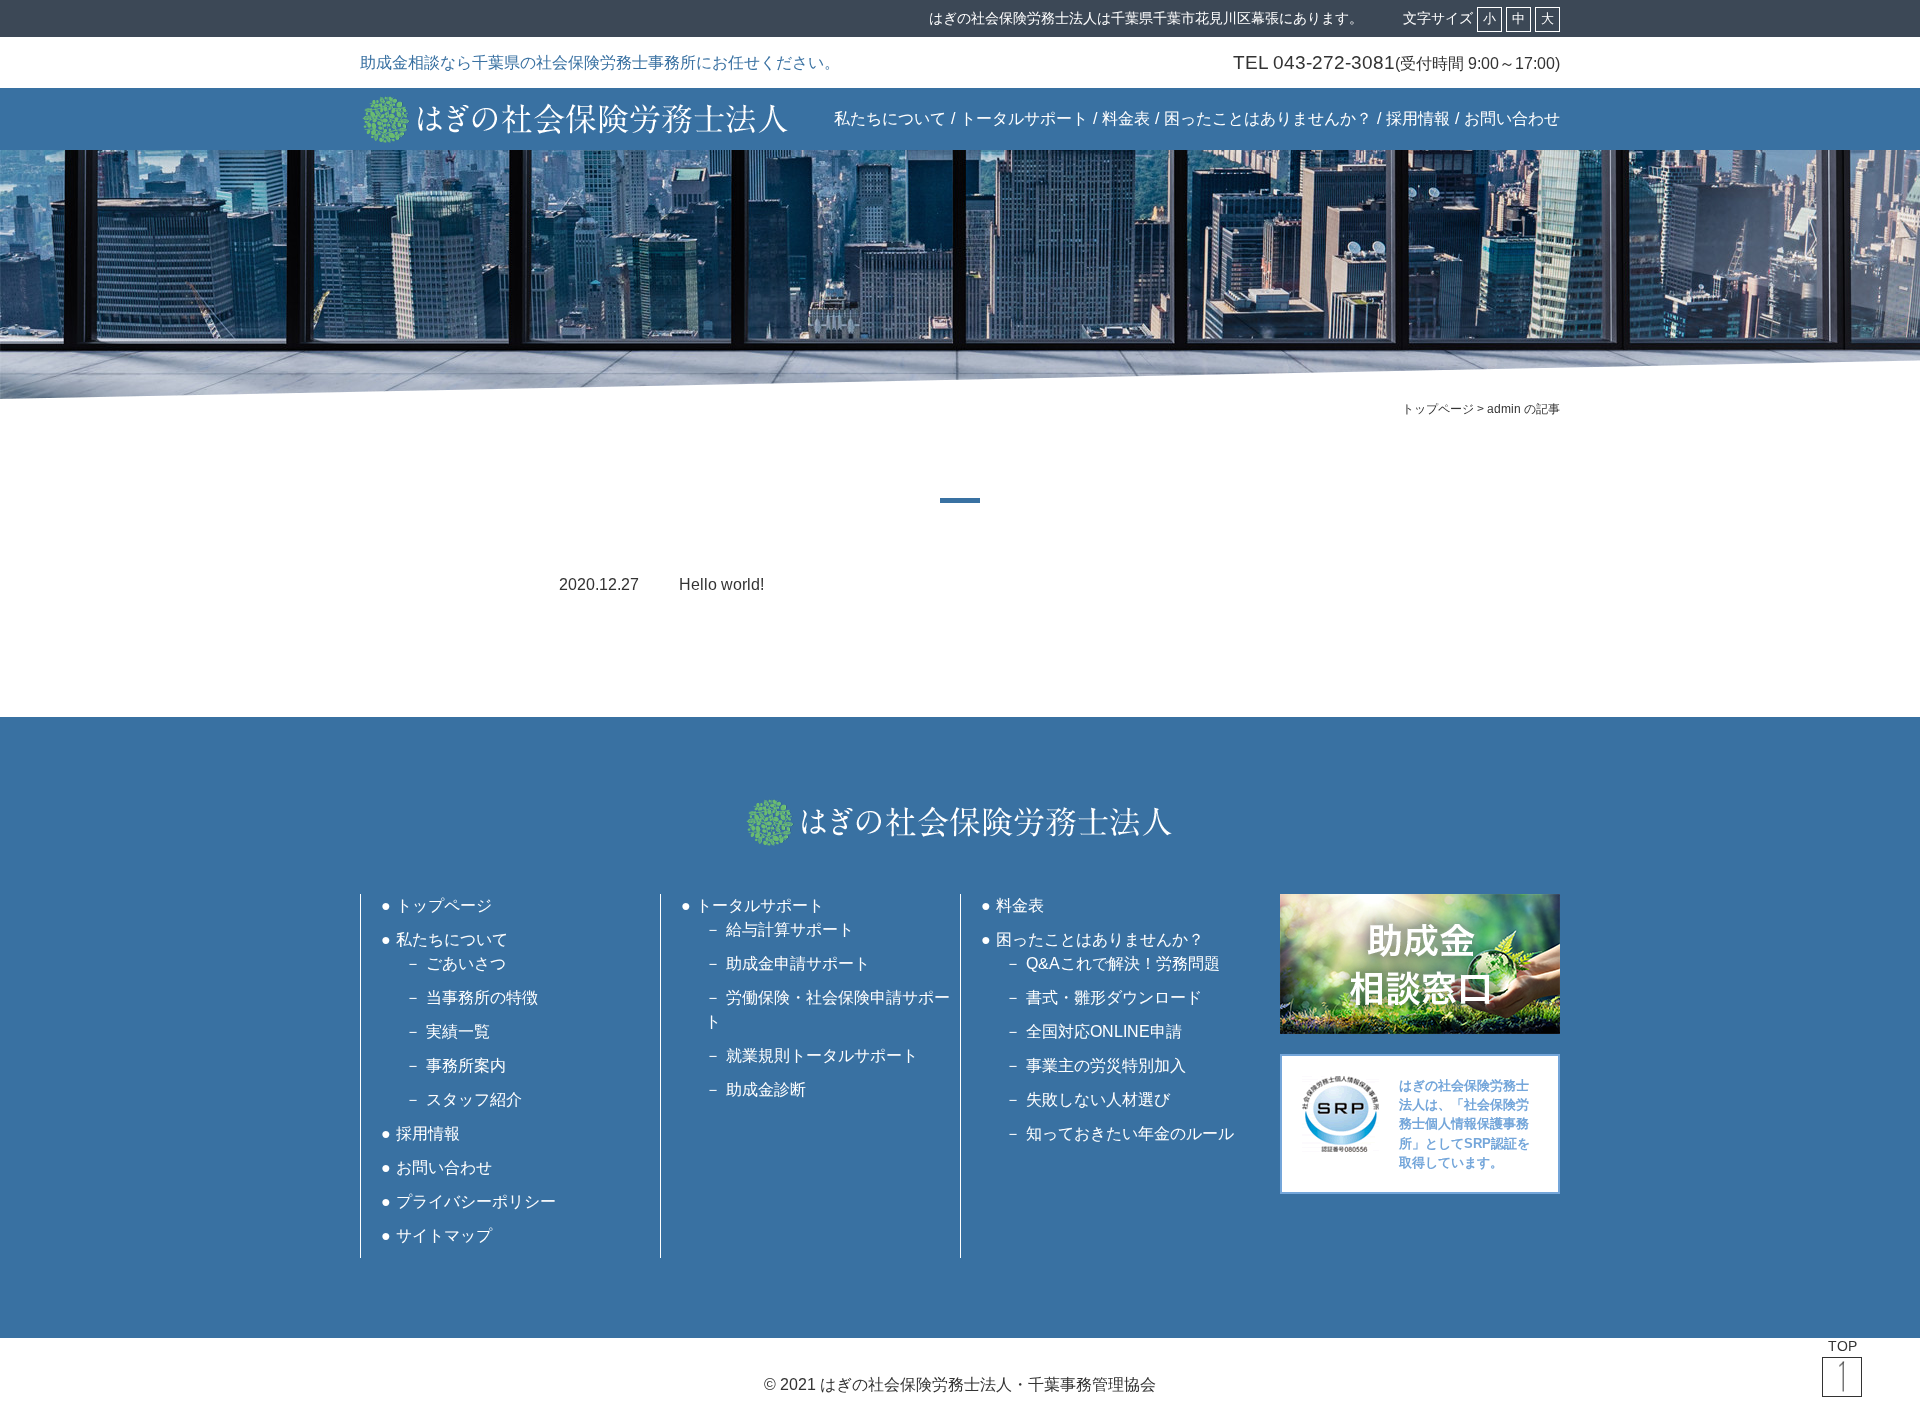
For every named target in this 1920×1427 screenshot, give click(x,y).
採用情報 (1418, 118)
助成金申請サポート (798, 963)
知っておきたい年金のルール (1130, 1133)
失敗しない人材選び (1098, 1099)
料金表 (1126, 118)
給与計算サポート (790, 929)
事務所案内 (466, 1065)
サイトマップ (444, 1235)
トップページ (444, 905)
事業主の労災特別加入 (1106, 1065)
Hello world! (721, 584)
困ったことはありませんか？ (1268, 118)
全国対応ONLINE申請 (1104, 1031)
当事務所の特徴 (482, 997)
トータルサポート (1024, 118)
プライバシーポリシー (476, 1201)
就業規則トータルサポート (822, 1055)
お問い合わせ (1512, 118)
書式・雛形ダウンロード (1114, 997)
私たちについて (890, 118)
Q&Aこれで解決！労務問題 (1123, 963)
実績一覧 (458, 1031)
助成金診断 (766, 1089)
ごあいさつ (466, 963)
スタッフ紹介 (474, 1099)
